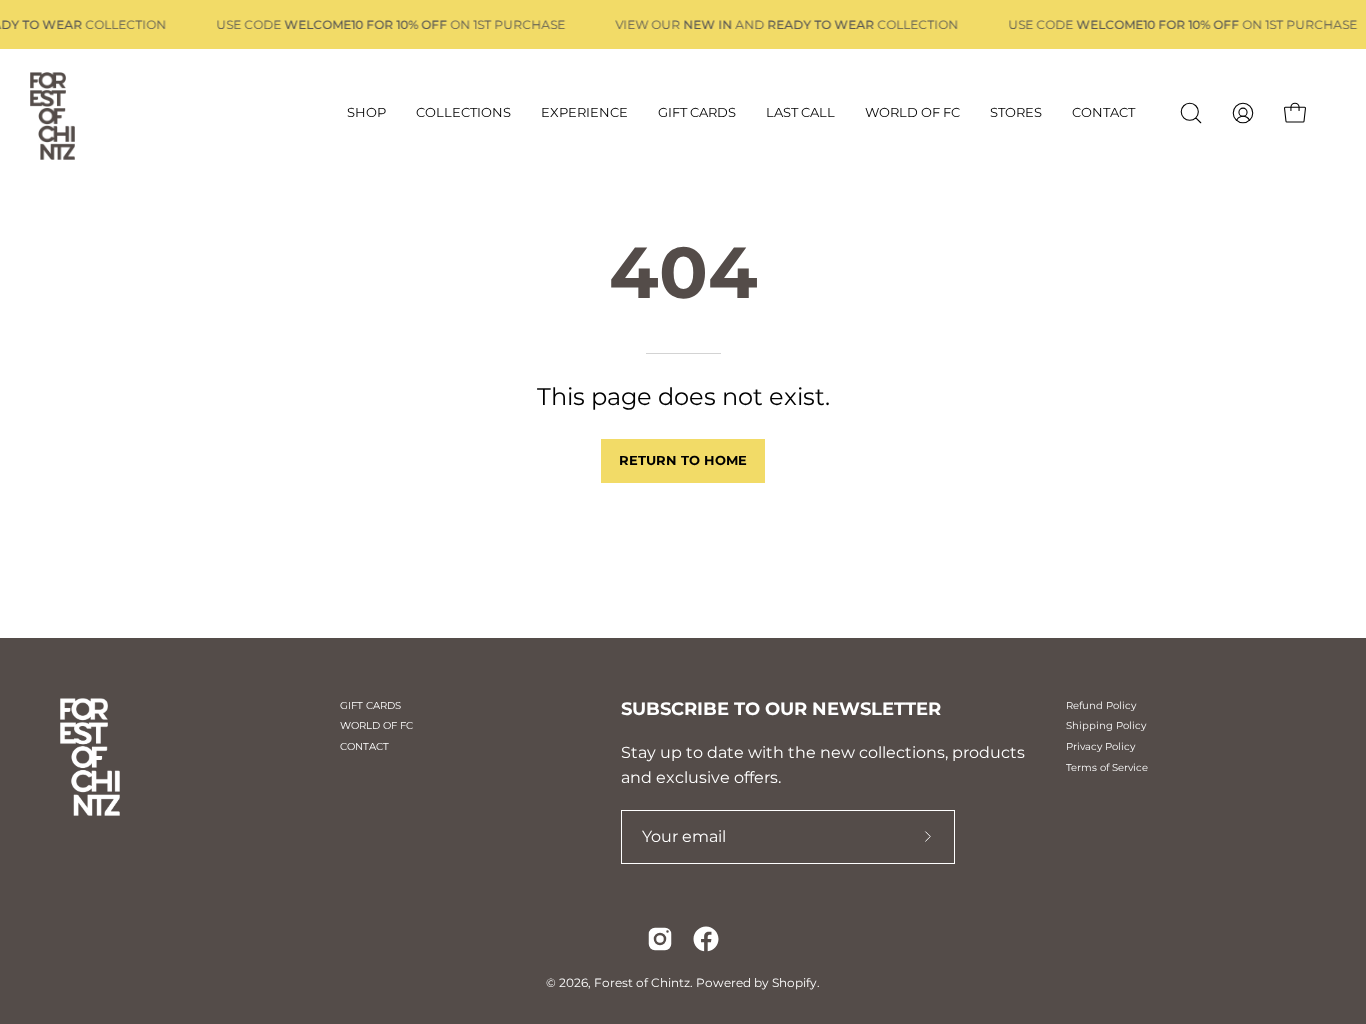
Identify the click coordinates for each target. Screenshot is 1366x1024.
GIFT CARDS (370, 705)
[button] (1191, 113)
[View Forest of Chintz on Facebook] (706, 939)
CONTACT (364, 746)
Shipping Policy (1106, 725)
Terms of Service (1107, 767)
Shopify (794, 982)
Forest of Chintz (642, 982)
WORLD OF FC (376, 725)
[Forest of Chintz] (85, 113)
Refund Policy (1101, 705)
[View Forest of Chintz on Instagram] (660, 939)
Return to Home (683, 460)
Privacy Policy (1100, 746)
